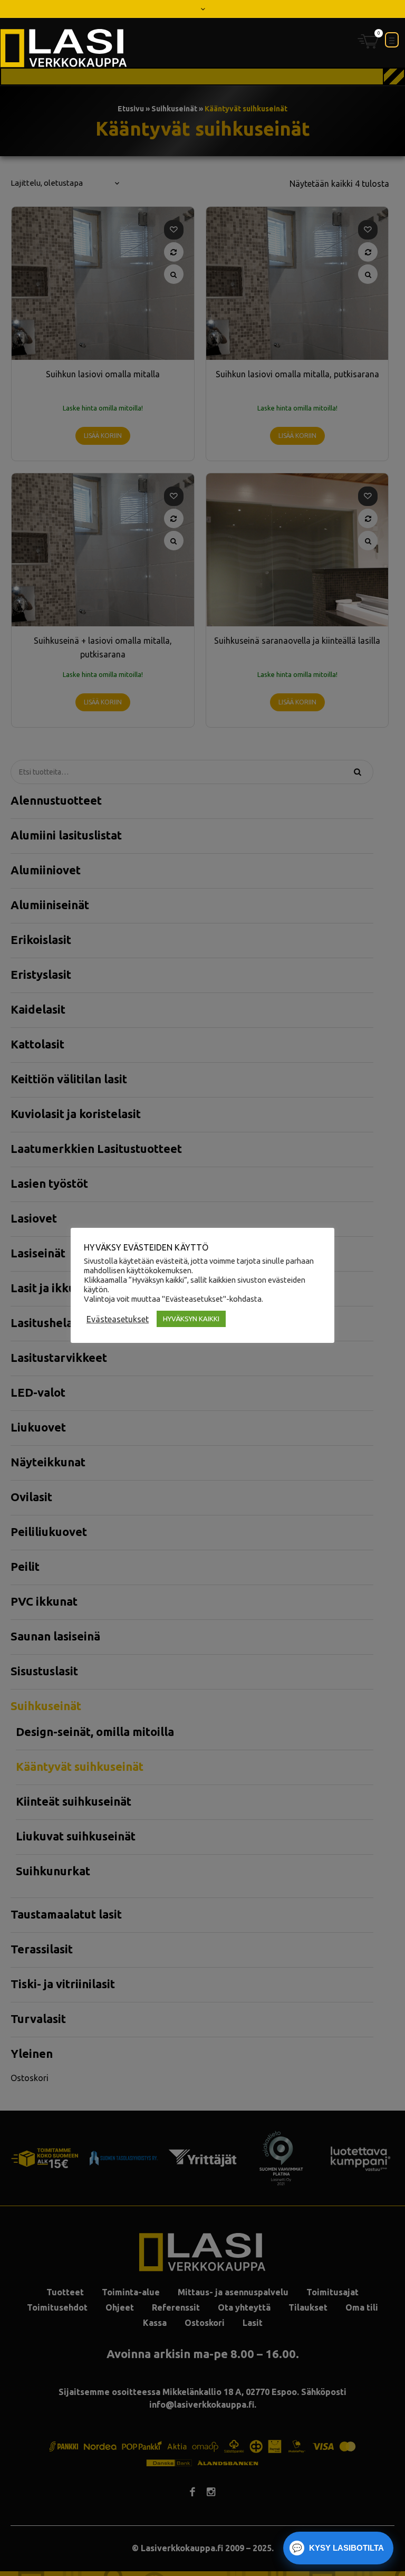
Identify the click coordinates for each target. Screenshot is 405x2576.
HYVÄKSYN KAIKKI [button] (191, 1319)
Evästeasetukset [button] (118, 1319)
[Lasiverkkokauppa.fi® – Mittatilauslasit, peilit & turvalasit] (64, 48)
